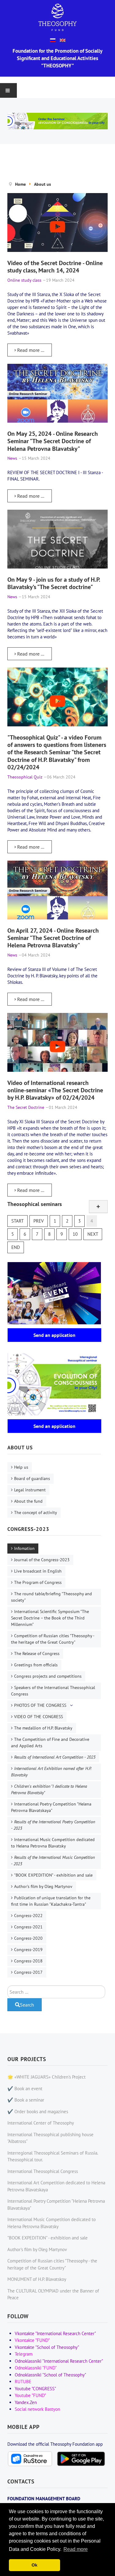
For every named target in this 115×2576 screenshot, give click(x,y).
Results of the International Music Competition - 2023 (53, 1861)
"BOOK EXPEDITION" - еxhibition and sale (53, 1875)
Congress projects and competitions (48, 1676)
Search (27, 2005)
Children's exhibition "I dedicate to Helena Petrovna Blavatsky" (49, 1789)
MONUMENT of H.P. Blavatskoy (37, 2279)
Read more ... (30, 350)
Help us (21, 1467)
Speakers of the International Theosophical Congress (53, 1691)
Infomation (24, 1548)
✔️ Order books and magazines (38, 2112)
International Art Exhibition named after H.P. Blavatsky (51, 1772)
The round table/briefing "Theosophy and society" (52, 1597)
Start (17, 1221)
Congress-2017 (28, 1972)
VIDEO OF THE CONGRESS (38, 1717)
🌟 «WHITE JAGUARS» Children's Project (46, 2077)
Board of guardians (32, 1478)
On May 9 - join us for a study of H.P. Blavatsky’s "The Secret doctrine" (54, 583)
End (16, 1247)
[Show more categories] (98, 1207)
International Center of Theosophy (41, 2123)
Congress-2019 (28, 1950)
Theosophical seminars (35, 1204)
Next (93, 1234)
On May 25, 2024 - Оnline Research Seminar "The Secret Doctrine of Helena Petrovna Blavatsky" (53, 441)
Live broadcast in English (38, 1571)
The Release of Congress (37, 1653)
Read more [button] (76, 2549)
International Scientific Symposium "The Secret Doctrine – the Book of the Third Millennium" (50, 1618)
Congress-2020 (28, 1938)
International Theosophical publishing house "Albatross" (50, 2138)
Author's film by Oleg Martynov (43, 1886)
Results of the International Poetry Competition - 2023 (53, 1825)
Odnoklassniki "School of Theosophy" (50, 2375)
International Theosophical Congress (43, 2171)
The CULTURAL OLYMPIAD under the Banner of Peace (53, 2294)
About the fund (28, 1501)
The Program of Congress (38, 1582)
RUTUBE (23, 2382)
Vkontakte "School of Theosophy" (47, 2347)
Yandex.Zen (26, 2402)
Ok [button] (34, 2565)
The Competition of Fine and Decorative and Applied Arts (50, 1743)
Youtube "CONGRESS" (35, 2389)
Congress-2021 (28, 1927)
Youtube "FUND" (30, 2395)
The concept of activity (36, 1512)
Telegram (24, 2354)
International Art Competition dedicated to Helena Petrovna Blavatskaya (56, 2186)
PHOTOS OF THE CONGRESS (40, 1705)
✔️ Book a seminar (26, 2100)
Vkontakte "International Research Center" (55, 2333)
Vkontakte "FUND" (32, 2340)
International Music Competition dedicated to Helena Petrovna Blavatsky (53, 1843)
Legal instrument (30, 1490)
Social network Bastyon (37, 2409)
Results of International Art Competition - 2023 (55, 1757)
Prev (39, 1221)
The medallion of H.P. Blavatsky (43, 1728)
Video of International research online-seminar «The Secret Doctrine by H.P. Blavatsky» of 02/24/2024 (55, 1090)
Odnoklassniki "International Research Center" (59, 2361)
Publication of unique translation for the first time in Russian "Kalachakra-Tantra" (51, 1901)
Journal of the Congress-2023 (42, 1560)
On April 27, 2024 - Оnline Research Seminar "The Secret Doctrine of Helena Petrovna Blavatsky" (53, 938)
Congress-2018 (28, 1961)
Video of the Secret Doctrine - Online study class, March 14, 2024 (55, 266)
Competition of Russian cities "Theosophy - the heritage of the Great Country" (53, 1639)
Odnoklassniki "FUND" (36, 2368)
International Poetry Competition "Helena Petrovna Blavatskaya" (51, 1807)
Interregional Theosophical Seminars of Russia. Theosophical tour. (53, 2156)
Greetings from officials (36, 1665)
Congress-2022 (28, 1916)
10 (75, 1234)
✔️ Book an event (25, 2089)
